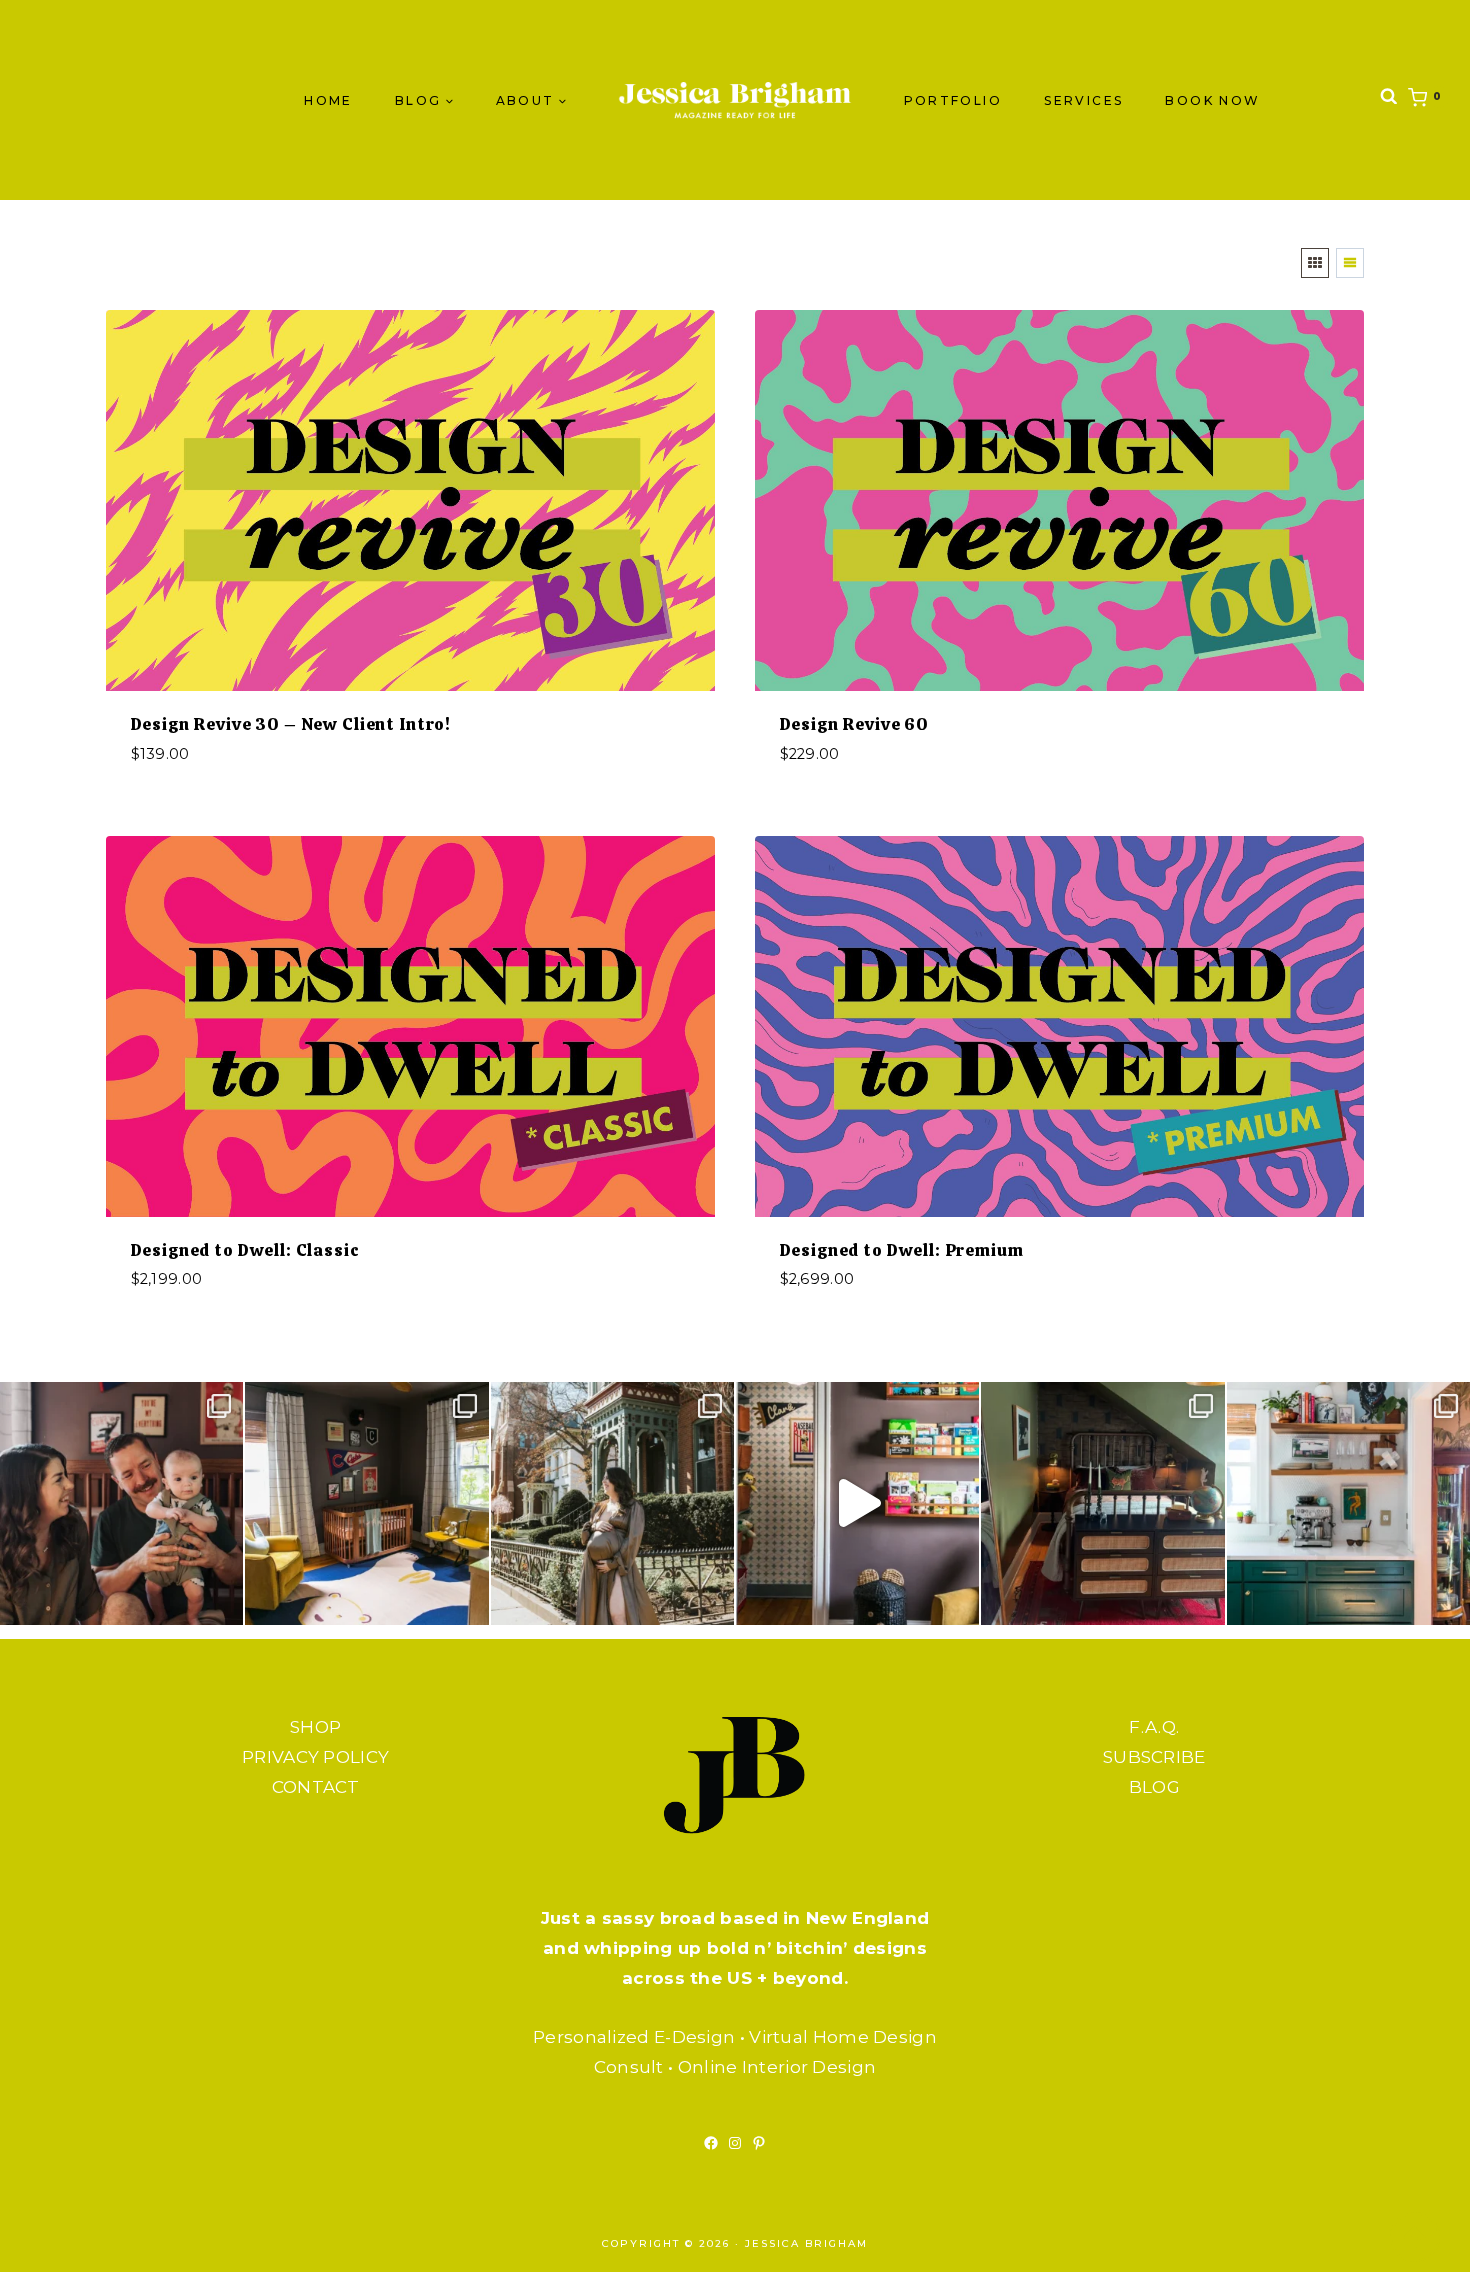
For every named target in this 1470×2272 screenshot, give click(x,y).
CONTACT (316, 1787)
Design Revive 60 (855, 724)
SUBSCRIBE (1154, 1757)
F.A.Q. (1154, 1727)
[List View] (1350, 263)
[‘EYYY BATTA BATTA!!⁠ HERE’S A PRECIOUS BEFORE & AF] (857, 1503)
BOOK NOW (1212, 100)
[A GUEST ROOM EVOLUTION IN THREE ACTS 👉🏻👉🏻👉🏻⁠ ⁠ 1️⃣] (1102, 1503)
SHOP (315, 1727)
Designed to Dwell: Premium (902, 1250)
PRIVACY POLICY (315, 1757)
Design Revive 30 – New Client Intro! (291, 724)
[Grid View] (1315, 263)
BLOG (1154, 1787)
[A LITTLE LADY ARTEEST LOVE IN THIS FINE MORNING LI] (1348, 1503)
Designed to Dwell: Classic (245, 1250)
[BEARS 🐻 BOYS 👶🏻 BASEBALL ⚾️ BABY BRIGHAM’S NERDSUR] (366, 1503)
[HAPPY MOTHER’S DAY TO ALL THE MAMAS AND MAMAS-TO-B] (612, 1503)
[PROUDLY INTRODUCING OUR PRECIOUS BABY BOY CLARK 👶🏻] (121, 1503)
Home (328, 100)
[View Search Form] (1389, 100)
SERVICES (1083, 100)
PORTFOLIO (953, 100)
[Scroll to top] (1415, 2237)
